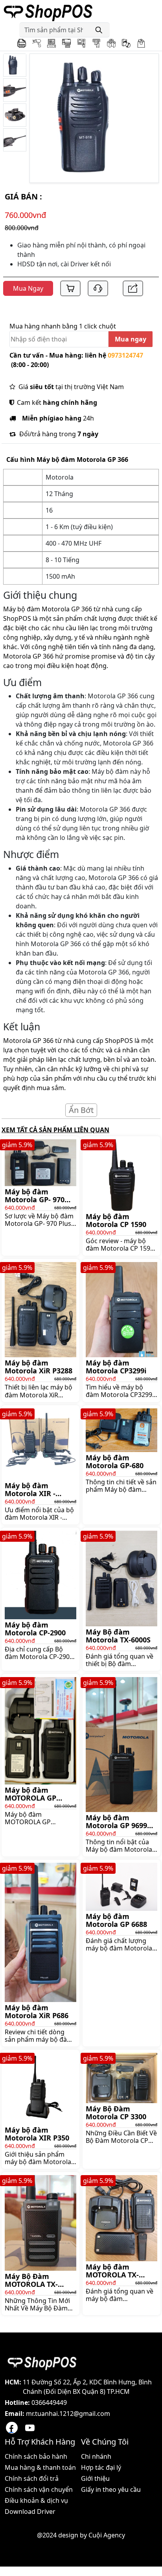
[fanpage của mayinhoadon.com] (12, 2428)
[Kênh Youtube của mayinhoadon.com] (30, 2428)
